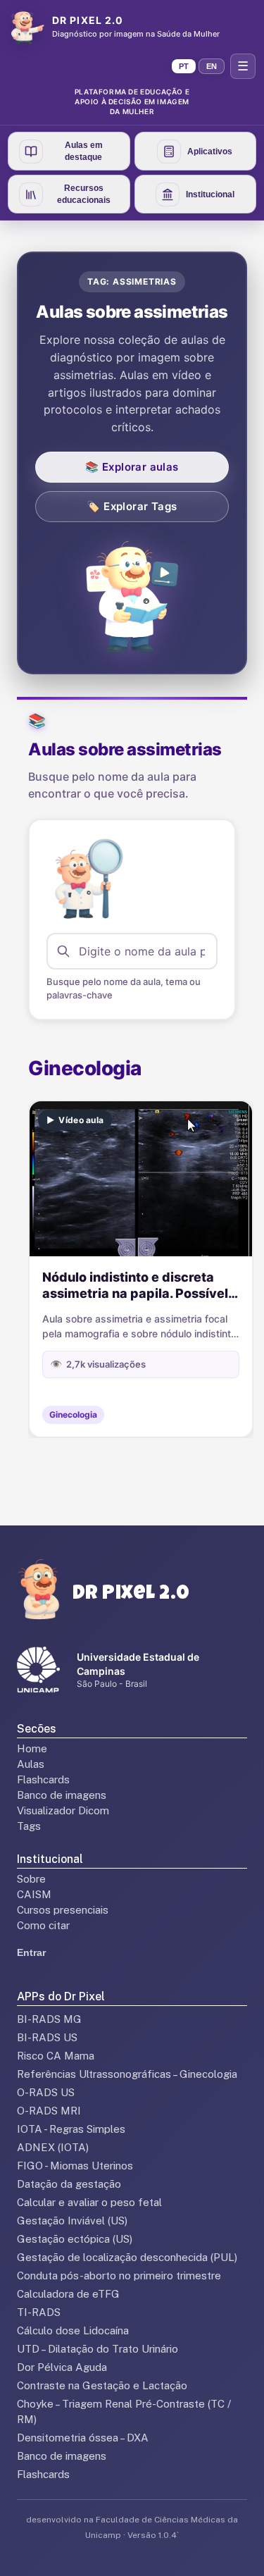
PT (184, 66)
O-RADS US (46, 2092)
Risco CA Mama (56, 2056)
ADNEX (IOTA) (53, 2147)
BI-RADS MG (49, 2019)
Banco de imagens (62, 1795)
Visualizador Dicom (63, 1810)
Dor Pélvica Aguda (62, 2367)
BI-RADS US (47, 2037)
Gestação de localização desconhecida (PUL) (127, 2257)
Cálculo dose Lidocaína (73, 2330)
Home (32, 1748)
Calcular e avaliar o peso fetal (89, 2202)
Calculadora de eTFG (68, 2294)
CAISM (34, 1894)
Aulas (31, 1764)
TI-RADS (39, 2312)
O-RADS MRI (49, 2111)
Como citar (43, 1925)
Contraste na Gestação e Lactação (102, 2385)
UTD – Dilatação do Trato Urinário (98, 2349)
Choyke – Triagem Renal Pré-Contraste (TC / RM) (124, 2411)
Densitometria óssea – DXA (83, 2438)
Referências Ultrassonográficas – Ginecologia (127, 2074)
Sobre (31, 1879)
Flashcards (43, 1779)
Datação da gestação (69, 2184)
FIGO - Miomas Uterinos (75, 2166)
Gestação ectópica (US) (75, 2239)
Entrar (31, 1952)
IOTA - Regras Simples (71, 2129)
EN (212, 66)
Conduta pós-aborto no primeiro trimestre (119, 2275)
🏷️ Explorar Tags (132, 506)
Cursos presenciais (63, 1910)
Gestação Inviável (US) (72, 2221)
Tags (29, 1826)
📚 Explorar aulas (132, 467)
